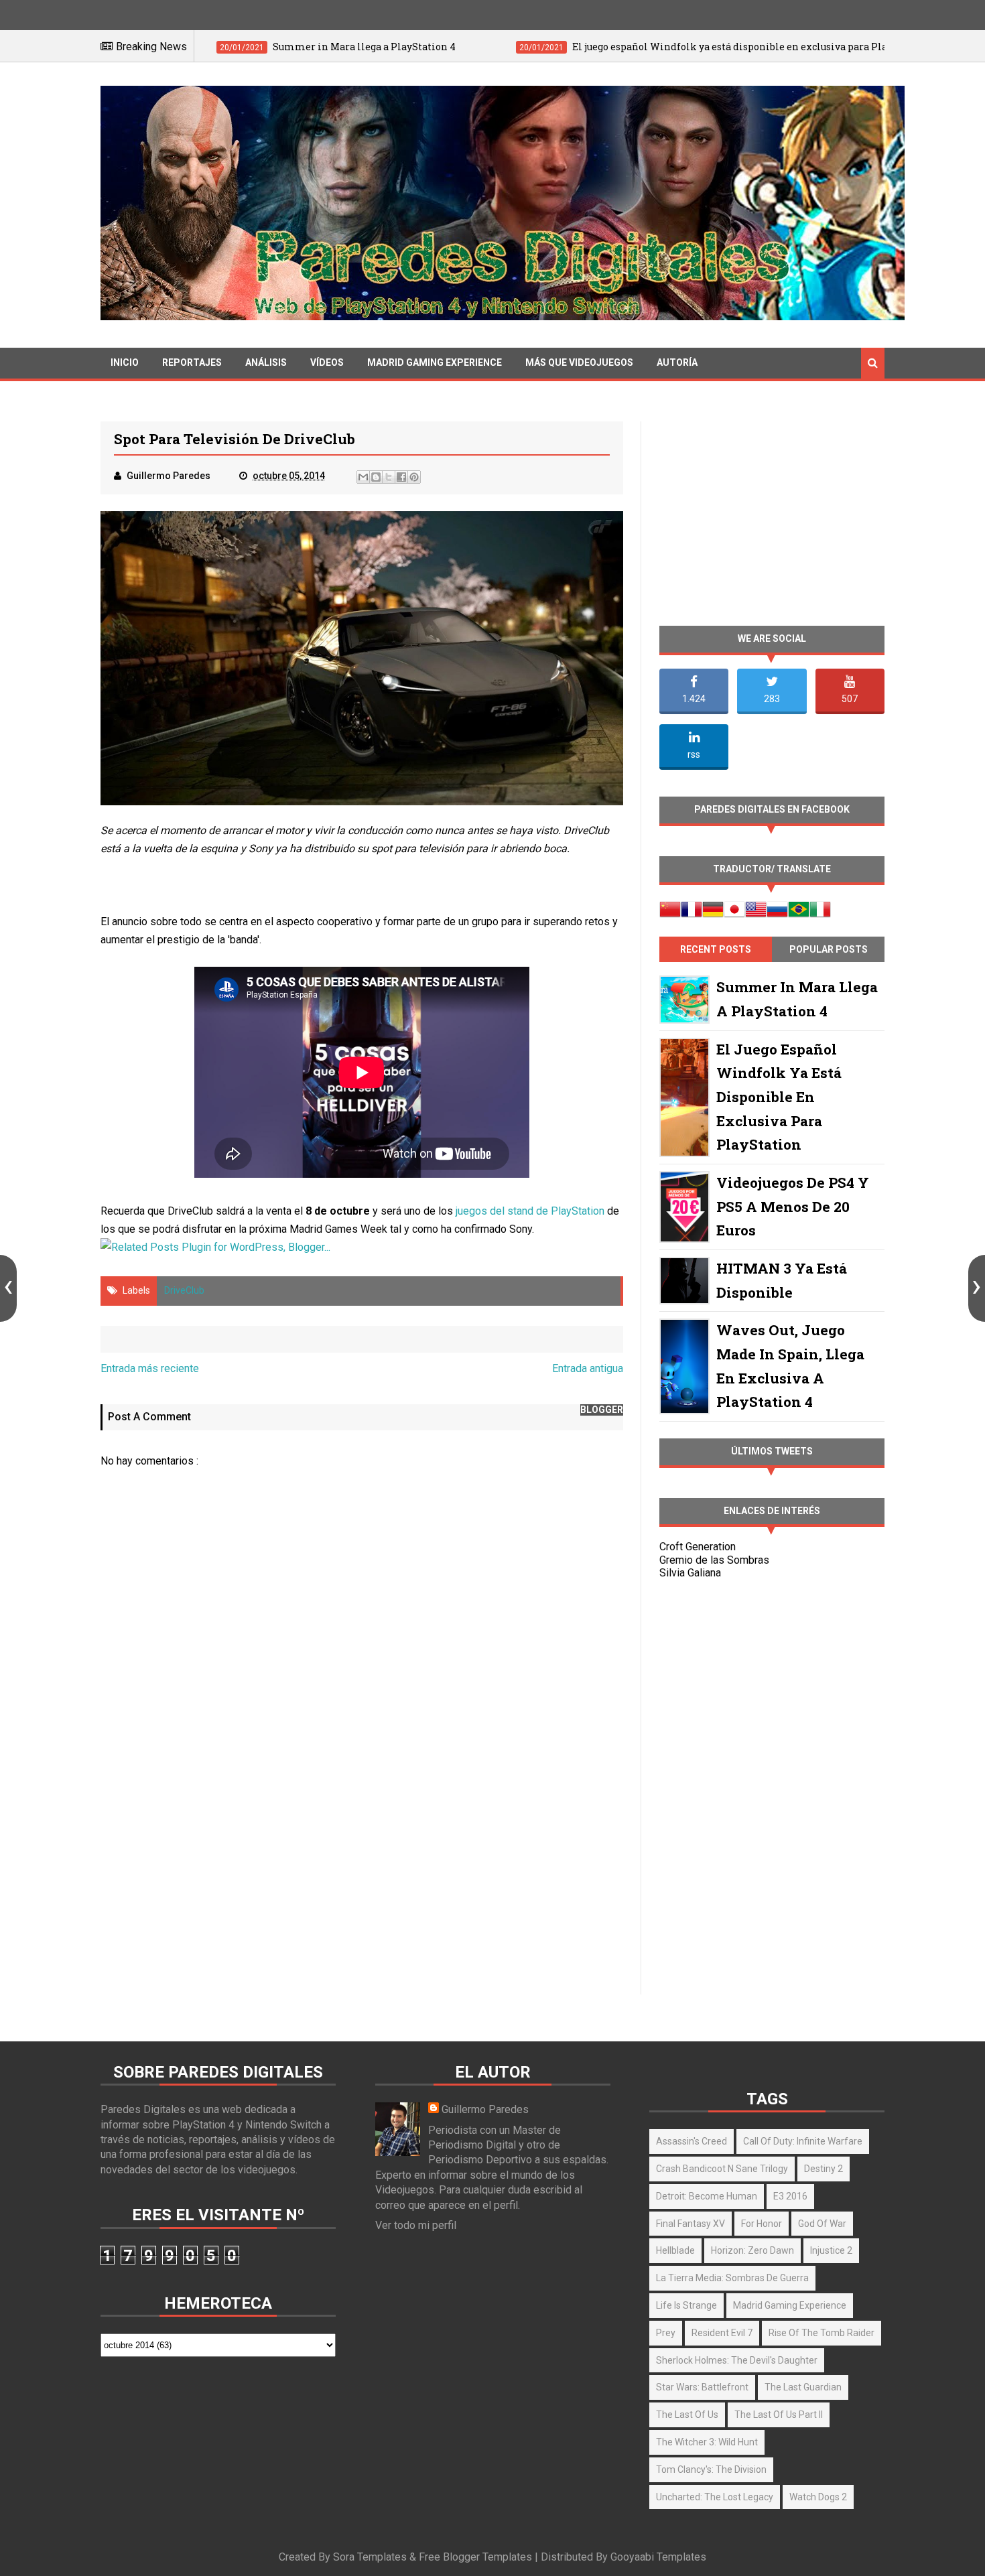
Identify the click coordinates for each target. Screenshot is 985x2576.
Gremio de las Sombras (714, 1560)
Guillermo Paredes (485, 2109)
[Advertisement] (362, 1879)
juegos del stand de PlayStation (530, 1211)
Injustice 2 (831, 2250)
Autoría (677, 362)
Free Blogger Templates (475, 2557)
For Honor (762, 2224)
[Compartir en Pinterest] (414, 477)
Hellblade (675, 2250)
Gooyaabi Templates (658, 2557)
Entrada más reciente (150, 1368)
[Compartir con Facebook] (401, 477)
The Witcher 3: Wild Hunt (707, 2442)
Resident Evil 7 (722, 2333)
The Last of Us (687, 2415)
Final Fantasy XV (691, 2224)
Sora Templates (370, 2557)
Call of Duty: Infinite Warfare (803, 2141)
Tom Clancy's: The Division (711, 2469)
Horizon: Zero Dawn (752, 2250)
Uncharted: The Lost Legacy (715, 2497)
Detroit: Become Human (707, 2196)
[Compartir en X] (389, 477)
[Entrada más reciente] (8, 1288)
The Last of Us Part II (779, 2415)
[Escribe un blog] (376, 477)
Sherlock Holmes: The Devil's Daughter (737, 2360)
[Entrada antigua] (977, 1288)
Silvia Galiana (690, 1573)
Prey (666, 2333)
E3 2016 (790, 2196)
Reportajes (192, 362)
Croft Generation (698, 1547)
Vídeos (327, 362)
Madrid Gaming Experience (435, 362)
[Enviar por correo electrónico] (363, 477)
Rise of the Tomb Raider (822, 2333)
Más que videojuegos (579, 362)
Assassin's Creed (692, 2141)
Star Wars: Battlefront (702, 2387)
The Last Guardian (803, 2387)
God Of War (822, 2224)
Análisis (266, 362)
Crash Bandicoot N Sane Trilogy (722, 2169)
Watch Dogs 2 (818, 2497)
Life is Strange (686, 2305)
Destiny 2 (824, 2169)
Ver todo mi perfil (416, 2225)
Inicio (125, 362)
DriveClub (184, 1290)
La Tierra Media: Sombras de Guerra (732, 2278)
